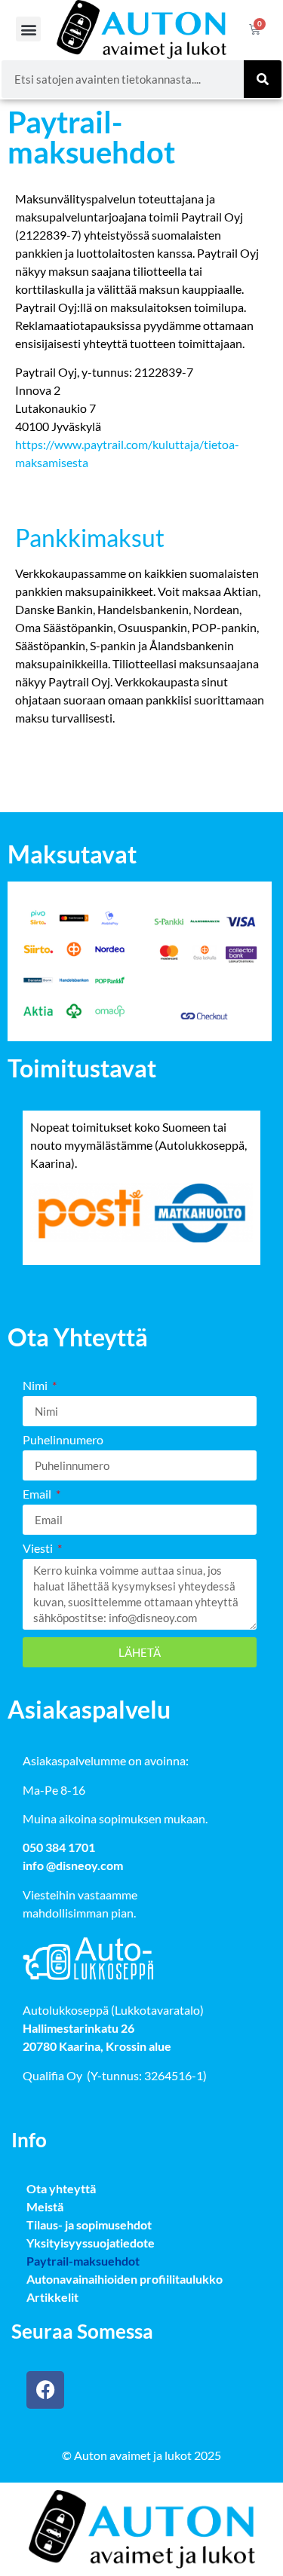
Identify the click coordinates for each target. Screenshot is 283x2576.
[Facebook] (45, 2390)
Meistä (45, 2206)
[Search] (263, 79)
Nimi (36, 1386)
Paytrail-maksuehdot (83, 2261)
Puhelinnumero (63, 1440)
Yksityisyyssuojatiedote (91, 2243)
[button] (28, 29)
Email (38, 1494)
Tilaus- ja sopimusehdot (89, 2225)
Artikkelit (52, 2297)
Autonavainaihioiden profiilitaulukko (125, 2279)
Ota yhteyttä (61, 2188)
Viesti (39, 1549)
